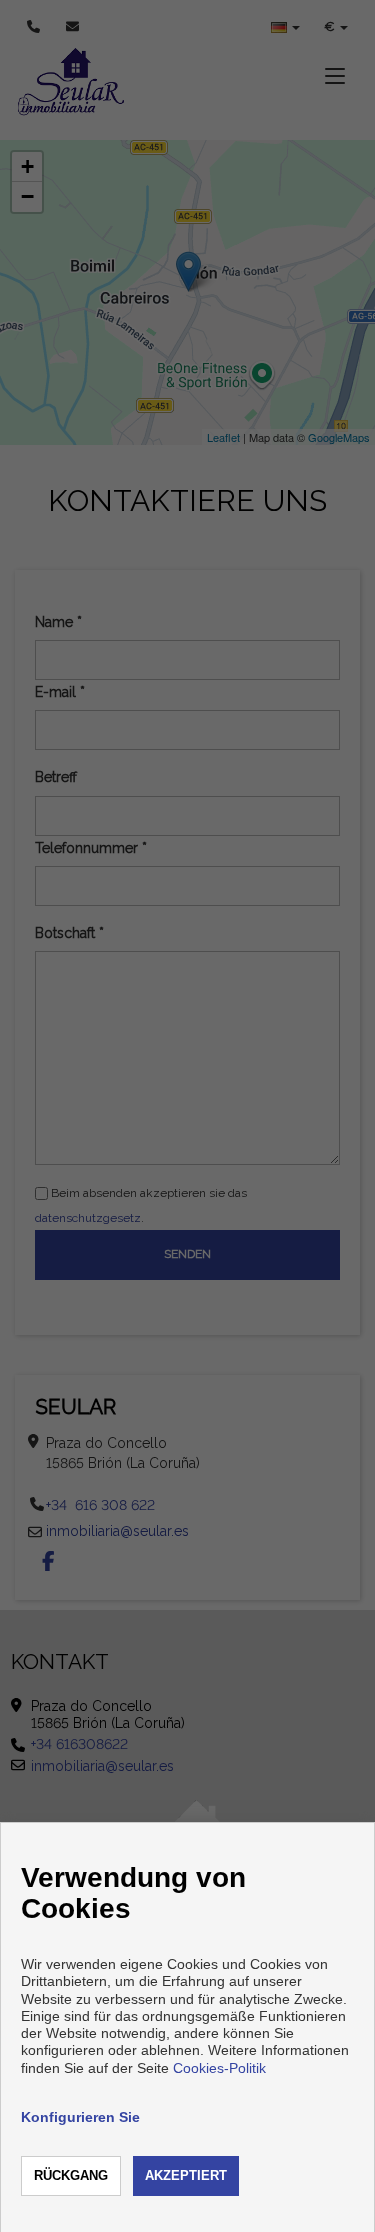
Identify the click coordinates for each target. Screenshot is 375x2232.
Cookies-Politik (219, 2068)
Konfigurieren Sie (80, 2117)
